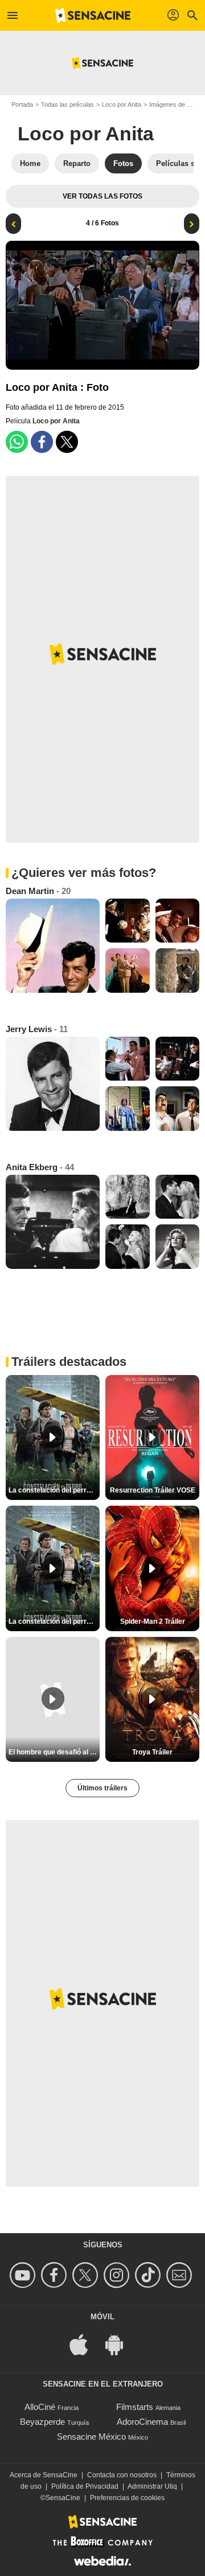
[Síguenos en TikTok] (149, 2275)
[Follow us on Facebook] (56, 2275)
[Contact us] (181, 2275)
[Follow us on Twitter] (87, 2275)
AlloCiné (40, 2407)
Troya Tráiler (152, 1752)
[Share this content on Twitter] (67, 442)
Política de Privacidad (85, 2486)
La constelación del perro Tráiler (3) (54, 1621)
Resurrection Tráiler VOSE (153, 1490)
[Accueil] (93, 15)
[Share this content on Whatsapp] (17, 442)
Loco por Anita (122, 104)
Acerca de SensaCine (44, 2475)
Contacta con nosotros (122, 2475)
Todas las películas (67, 104)
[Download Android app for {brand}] (120, 2344)
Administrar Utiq (152, 2486)
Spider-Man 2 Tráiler (153, 1621)
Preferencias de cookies (127, 2498)
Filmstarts (135, 2407)
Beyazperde (42, 2422)
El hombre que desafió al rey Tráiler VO (54, 1752)
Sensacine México (91, 2437)
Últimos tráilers (102, 1788)
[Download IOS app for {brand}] (85, 2344)
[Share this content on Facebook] (42, 442)
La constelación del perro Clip (54, 1490)
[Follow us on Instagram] (118, 2275)
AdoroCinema (142, 2422)
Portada (22, 104)
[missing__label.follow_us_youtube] (24, 2275)
